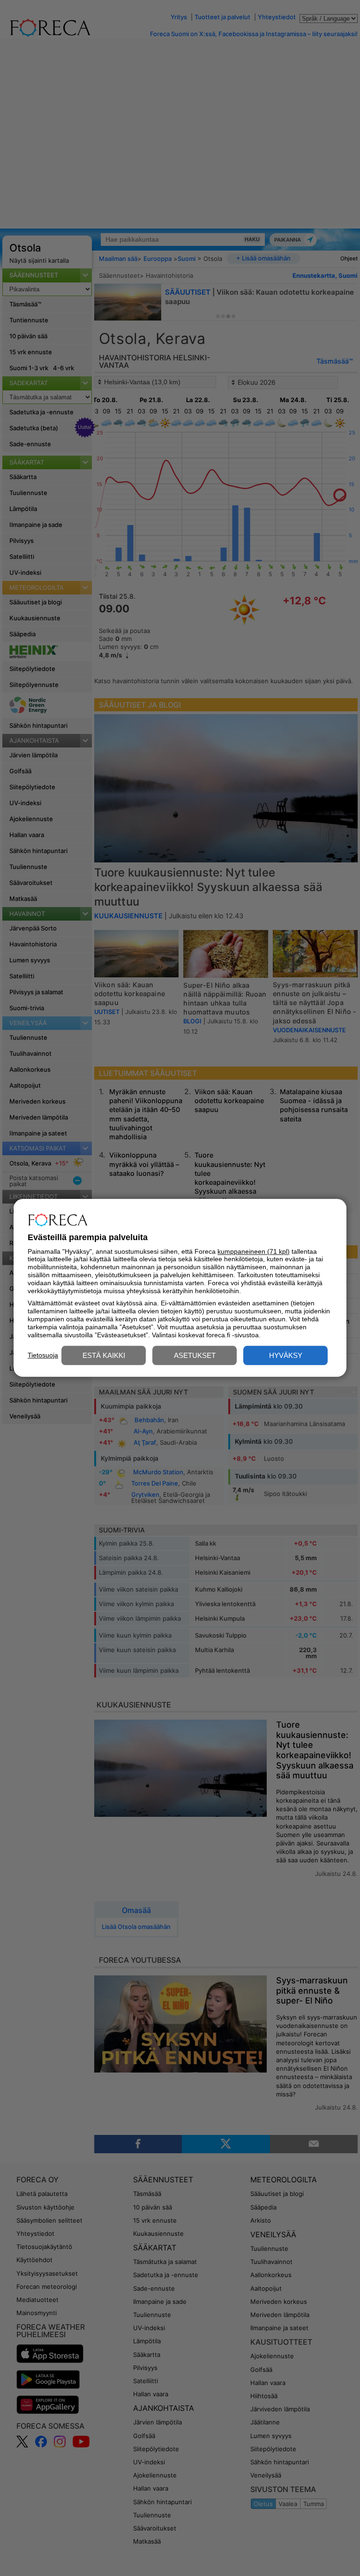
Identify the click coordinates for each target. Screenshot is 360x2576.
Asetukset (195, 1356)
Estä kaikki (104, 1356)
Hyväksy (286, 1356)
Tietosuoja (43, 1355)
